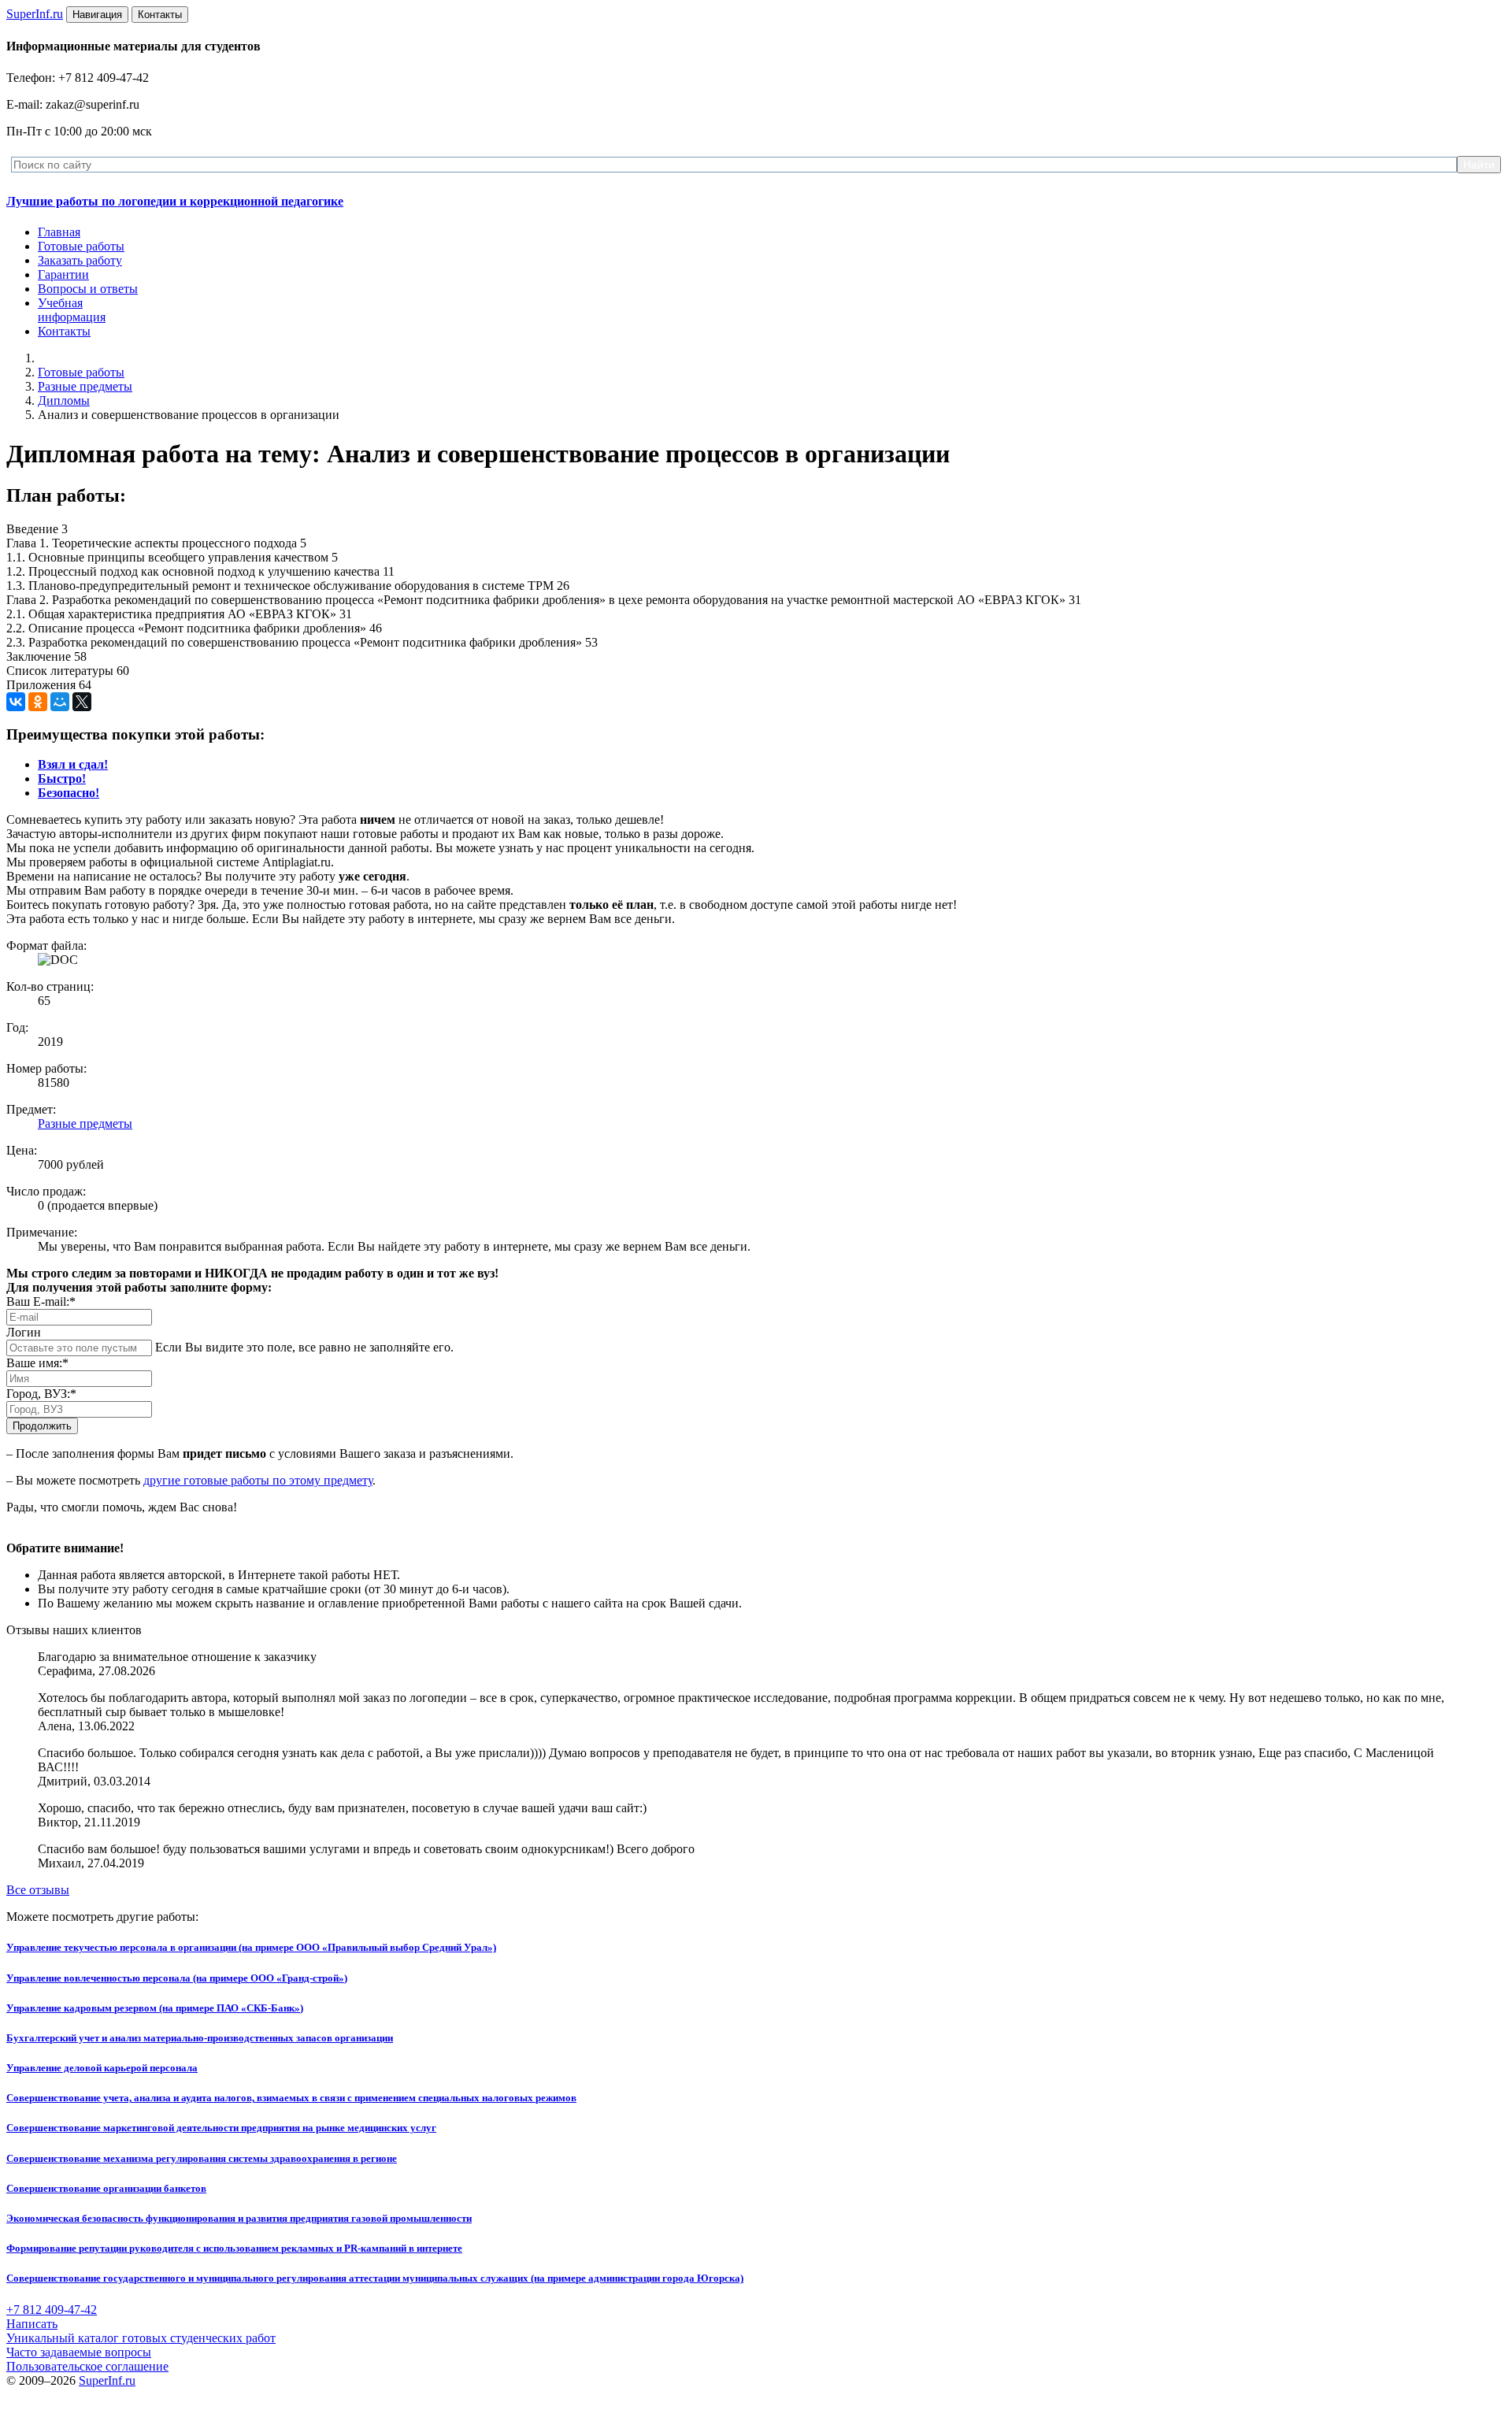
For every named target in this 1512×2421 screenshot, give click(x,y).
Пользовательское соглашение (87, 2366)
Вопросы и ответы (88, 289)
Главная (59, 232)
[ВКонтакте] (16, 702)
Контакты (64, 331)
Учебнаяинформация (72, 310)
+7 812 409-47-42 (52, 2310)
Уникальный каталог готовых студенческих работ (141, 2338)
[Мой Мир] (60, 702)
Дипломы (64, 400)
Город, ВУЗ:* (41, 1394)
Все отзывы (38, 1890)
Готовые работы (81, 246)
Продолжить (42, 1426)
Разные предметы (85, 386)
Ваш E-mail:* (41, 1301)
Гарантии (63, 274)
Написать (32, 2324)
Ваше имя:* (37, 1363)
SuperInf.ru (107, 2380)
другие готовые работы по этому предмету (258, 1480)
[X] (82, 702)
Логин (24, 1332)
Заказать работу (80, 260)
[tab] (73, 764)
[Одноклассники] (38, 702)
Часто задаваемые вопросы (79, 2352)
